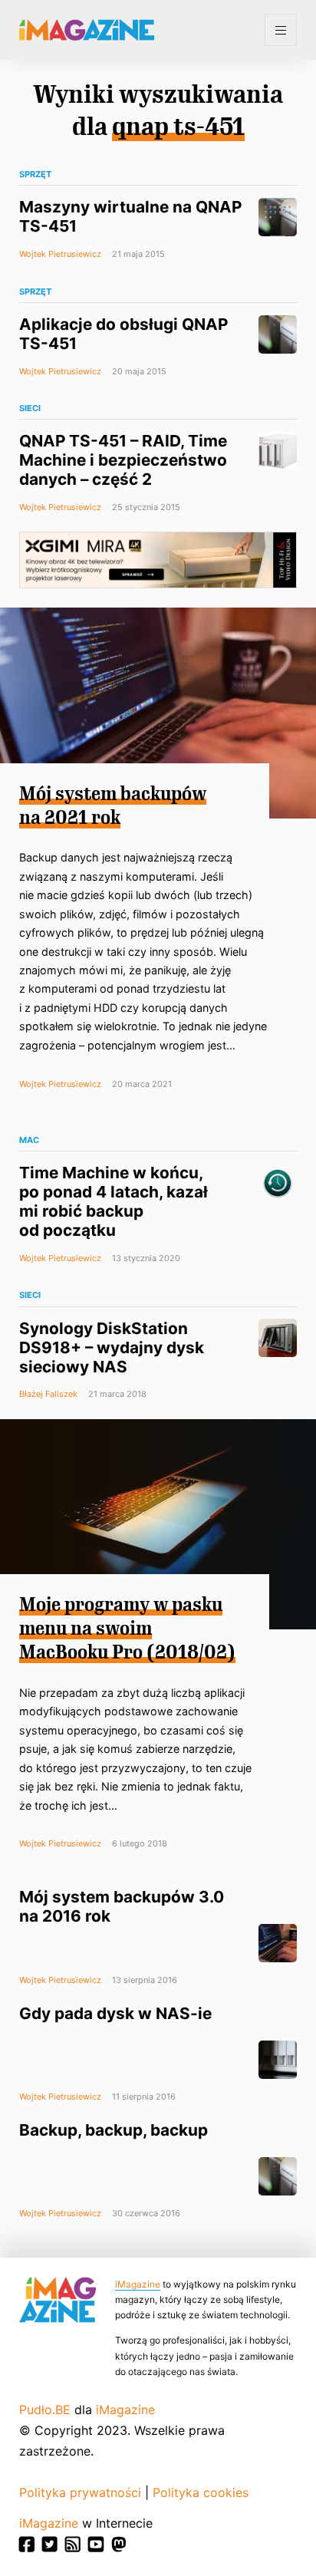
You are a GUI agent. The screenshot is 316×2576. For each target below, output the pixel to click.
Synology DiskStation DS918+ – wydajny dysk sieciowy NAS (112, 1347)
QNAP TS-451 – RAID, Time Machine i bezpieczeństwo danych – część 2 (123, 460)
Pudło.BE (45, 2410)
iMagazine (138, 2284)
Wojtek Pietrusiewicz (60, 254)
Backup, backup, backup (114, 2130)
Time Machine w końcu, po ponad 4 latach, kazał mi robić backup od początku (114, 1201)
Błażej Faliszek (48, 1394)
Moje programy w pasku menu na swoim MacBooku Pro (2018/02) (127, 1629)
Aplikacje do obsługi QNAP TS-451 (123, 334)
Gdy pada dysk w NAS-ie (115, 2013)
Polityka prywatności (80, 2492)
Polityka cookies (201, 2492)
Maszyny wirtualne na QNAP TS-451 (130, 216)
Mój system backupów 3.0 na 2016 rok (122, 1906)
